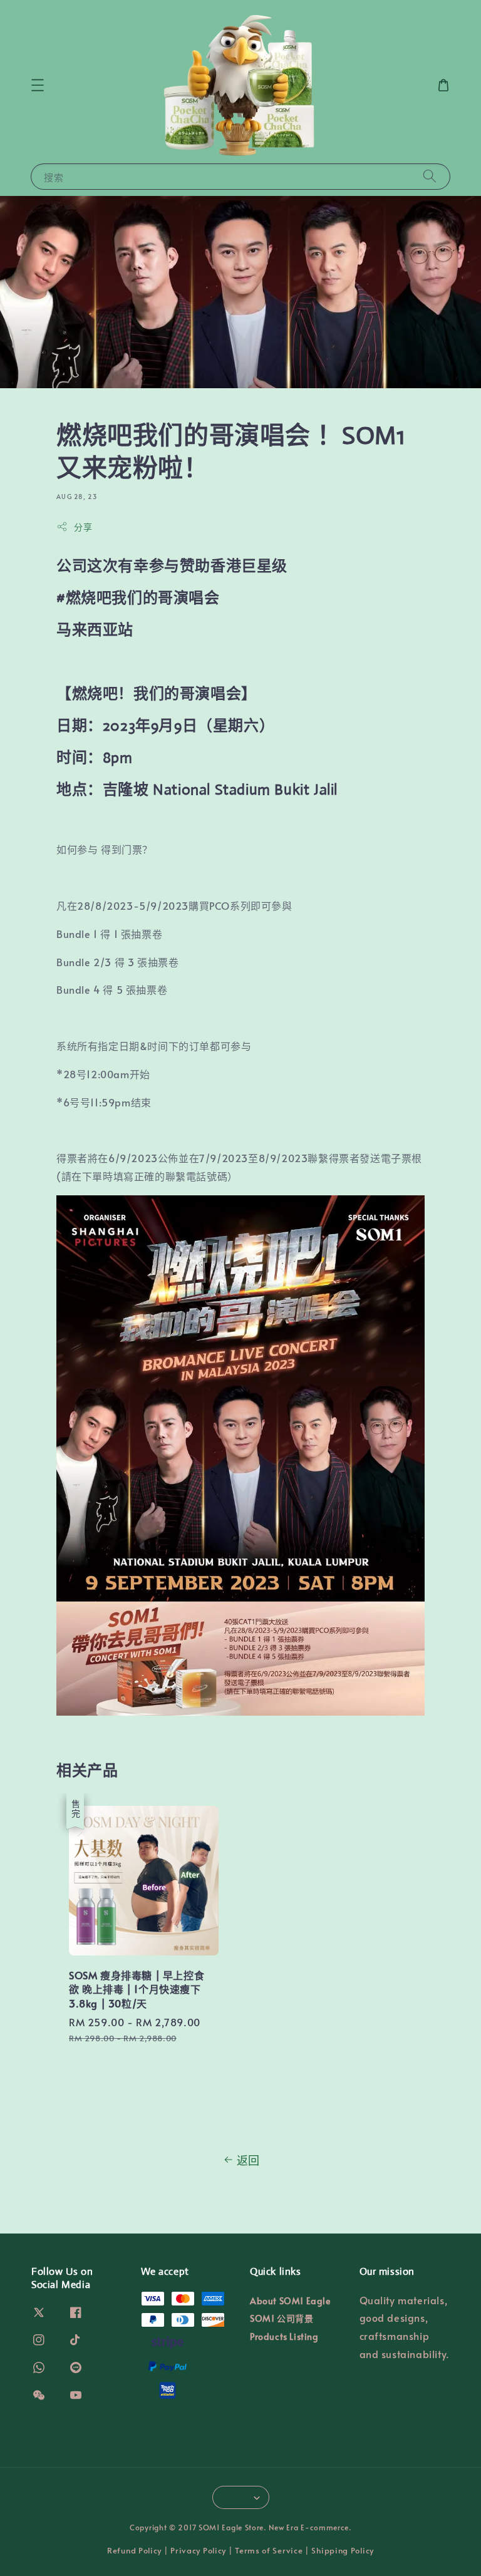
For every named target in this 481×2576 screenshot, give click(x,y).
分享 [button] (83, 527)
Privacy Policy (198, 2550)
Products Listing (284, 2336)
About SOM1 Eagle (290, 2301)
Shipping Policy (343, 2550)
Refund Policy (134, 2550)
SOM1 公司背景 (282, 2318)
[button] (38, 85)
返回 (248, 2160)
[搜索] (430, 176)
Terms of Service (269, 2550)
